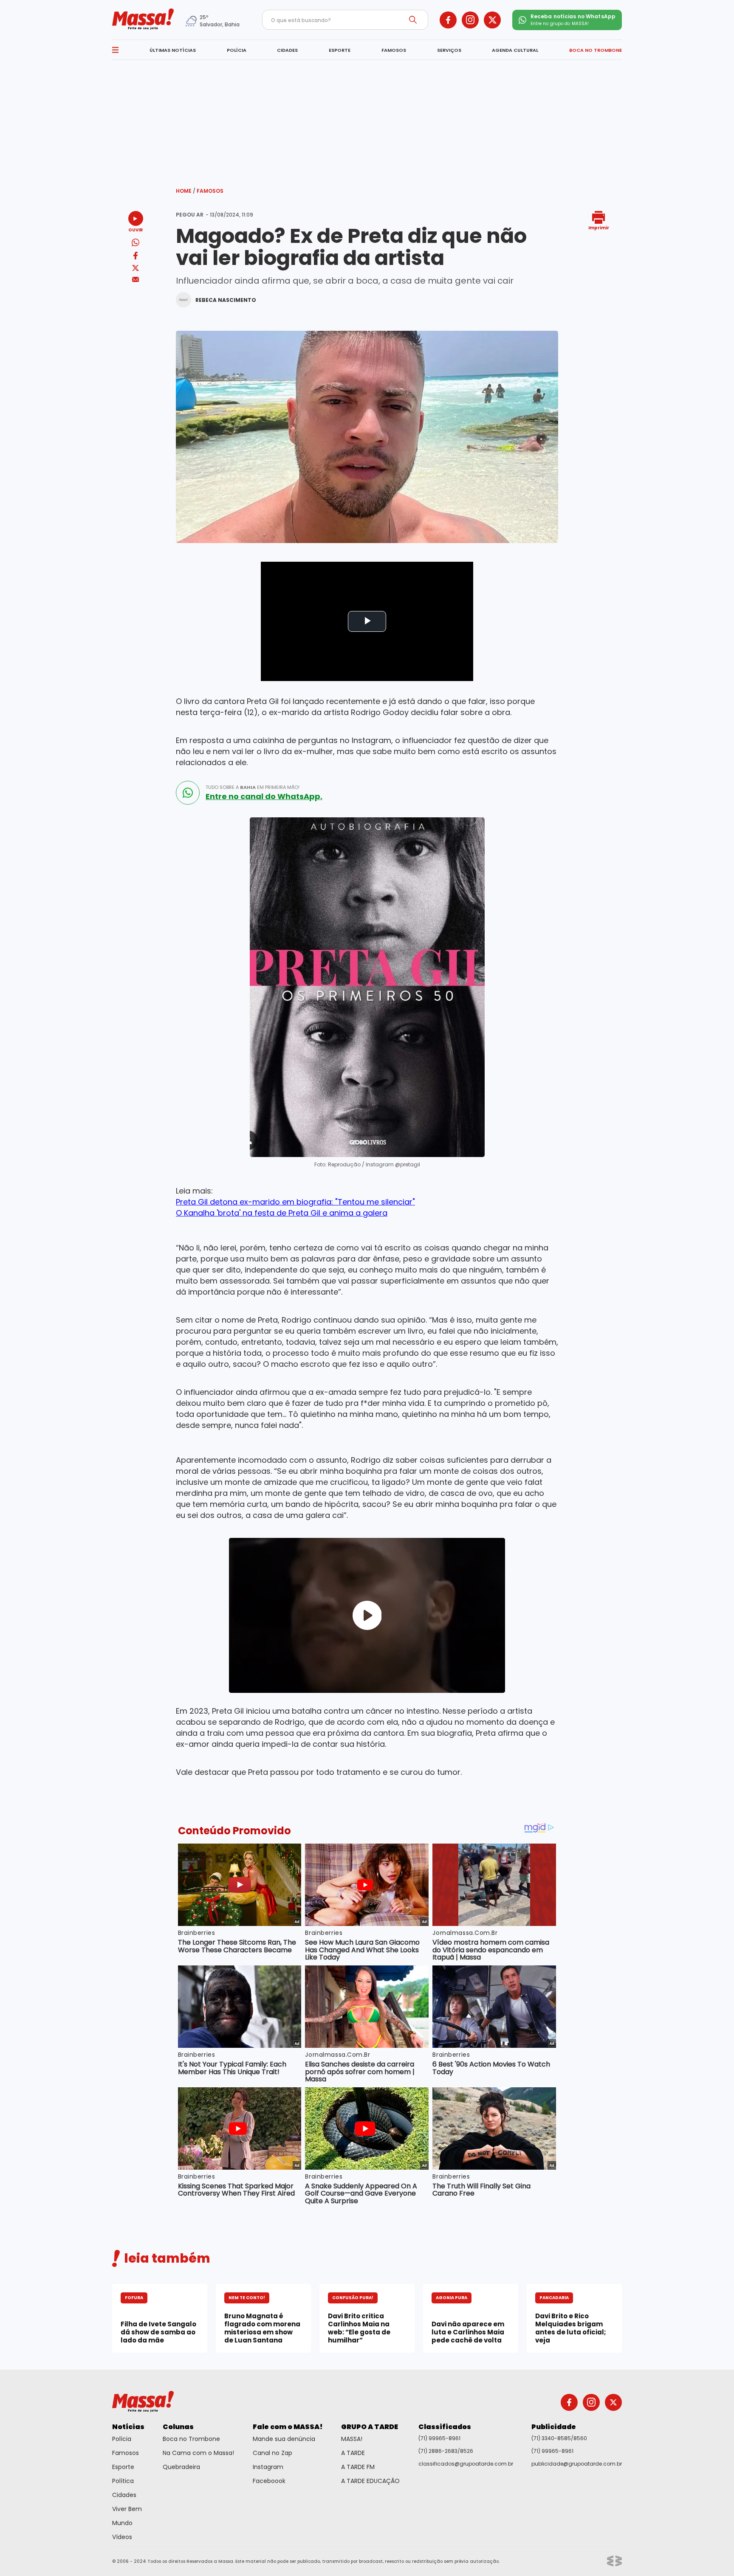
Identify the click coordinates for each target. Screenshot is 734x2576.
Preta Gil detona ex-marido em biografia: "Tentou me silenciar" (295, 1202)
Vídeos (122, 2537)
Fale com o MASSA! (288, 2427)
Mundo (122, 2523)
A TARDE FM (358, 2467)
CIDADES (287, 50)
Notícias (128, 2427)
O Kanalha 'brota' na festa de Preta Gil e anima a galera (282, 1213)
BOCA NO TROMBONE (596, 50)
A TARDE (353, 2453)
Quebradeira (181, 2467)
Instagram (268, 2467)
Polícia (122, 2439)
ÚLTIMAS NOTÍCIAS (173, 50)
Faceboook (269, 2481)
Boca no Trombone (191, 2439)
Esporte (123, 2467)
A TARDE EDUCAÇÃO (370, 2481)
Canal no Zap (272, 2453)
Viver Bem (127, 2509)
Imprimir (599, 227)
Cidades (124, 2495)
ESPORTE (340, 50)
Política (123, 2481)
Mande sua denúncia (284, 2439)
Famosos (210, 191)
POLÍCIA (237, 50)
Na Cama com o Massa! (198, 2453)
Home (186, 191)
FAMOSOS (394, 50)
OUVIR (136, 229)
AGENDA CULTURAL (515, 50)
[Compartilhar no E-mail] (136, 280)
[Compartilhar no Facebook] (136, 257)
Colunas (178, 2427)
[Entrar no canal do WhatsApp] (188, 793)
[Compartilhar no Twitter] (136, 269)
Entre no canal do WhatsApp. (264, 797)
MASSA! (352, 2439)
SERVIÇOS (449, 50)
